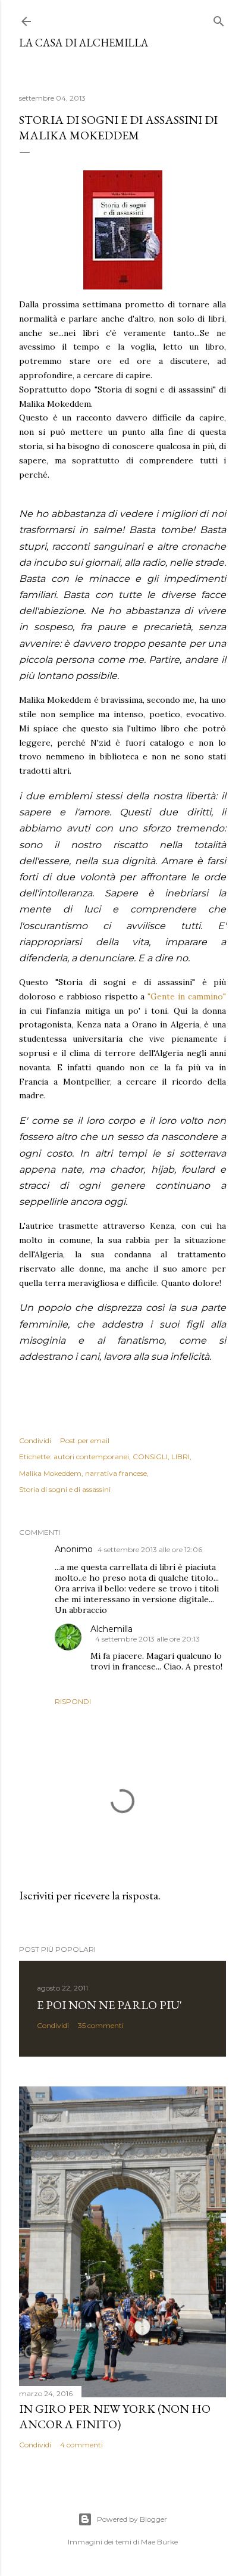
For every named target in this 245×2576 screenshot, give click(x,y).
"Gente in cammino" (187, 996)
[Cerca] (219, 19)
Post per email (85, 1440)
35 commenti (101, 2025)
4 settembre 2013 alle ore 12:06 (150, 1549)
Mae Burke (159, 2542)
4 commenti (81, 2445)
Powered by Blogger (132, 2519)
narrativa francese (116, 1473)
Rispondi (73, 1701)
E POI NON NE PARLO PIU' (109, 2005)
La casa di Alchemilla (84, 43)
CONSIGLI (150, 1457)
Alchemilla (111, 1629)
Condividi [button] (35, 1440)
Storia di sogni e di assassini (65, 1489)
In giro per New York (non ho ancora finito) (115, 2416)
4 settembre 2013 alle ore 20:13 (147, 1639)
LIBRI (180, 1457)
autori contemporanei (91, 1457)
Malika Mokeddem (50, 1473)
